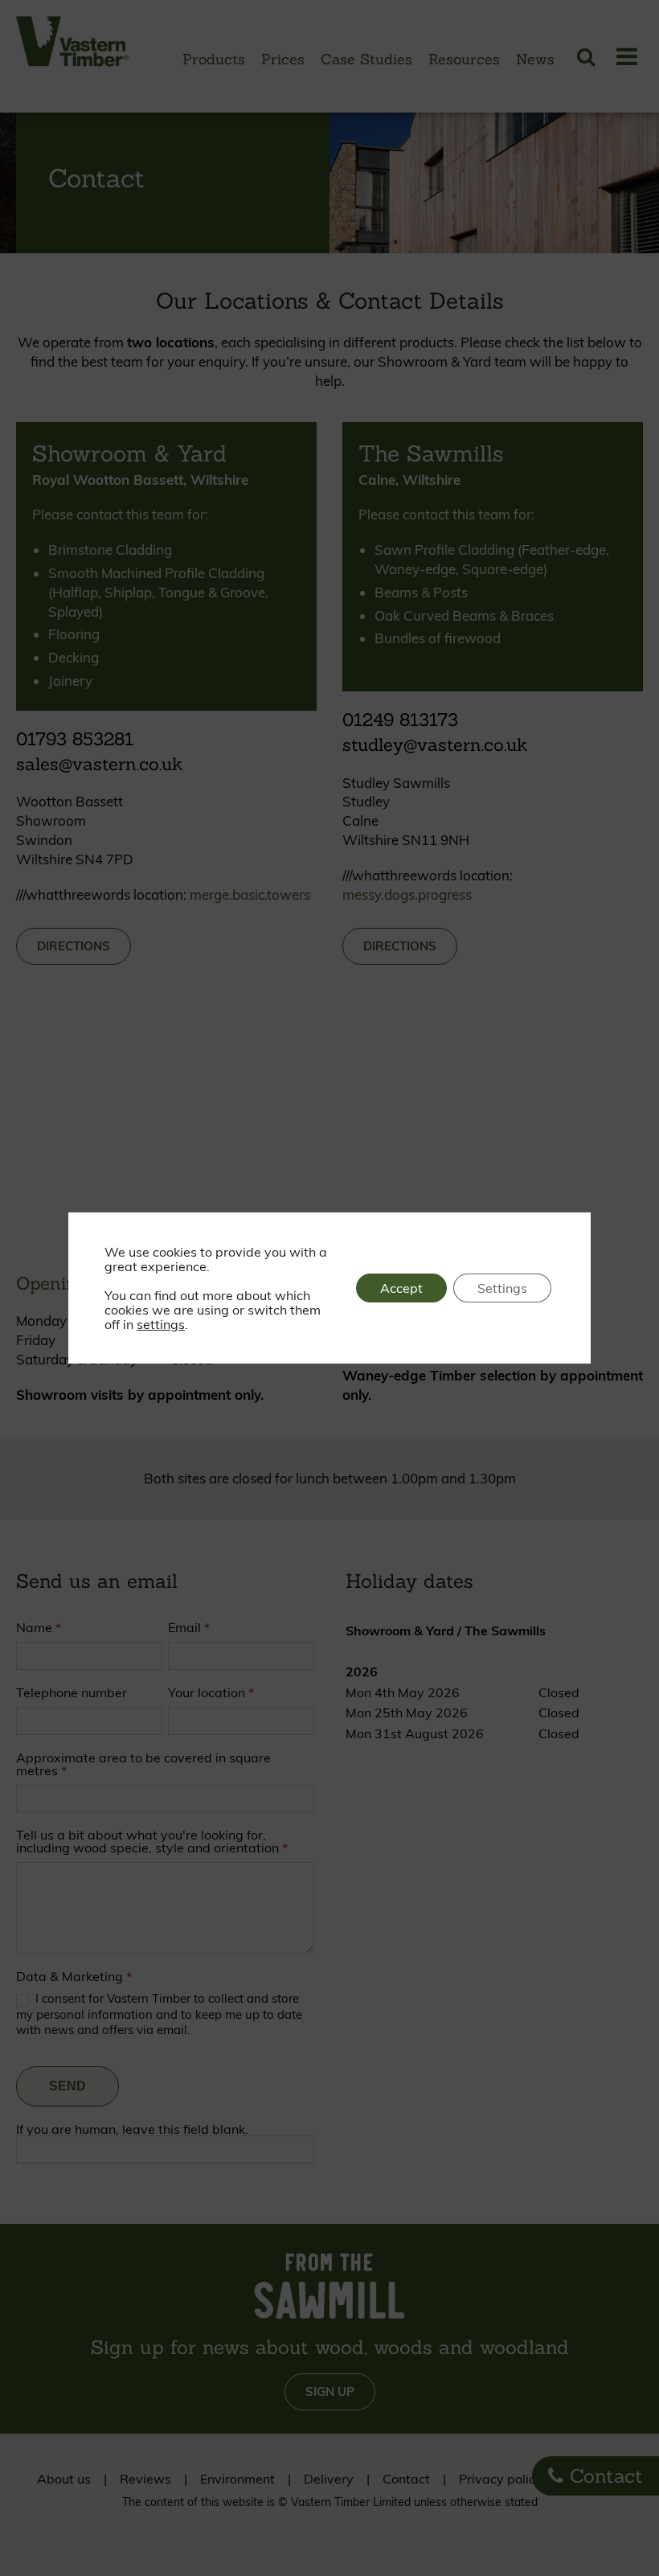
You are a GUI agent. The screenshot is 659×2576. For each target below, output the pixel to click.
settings (161, 1324)
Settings (502, 1288)
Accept (401, 1288)
